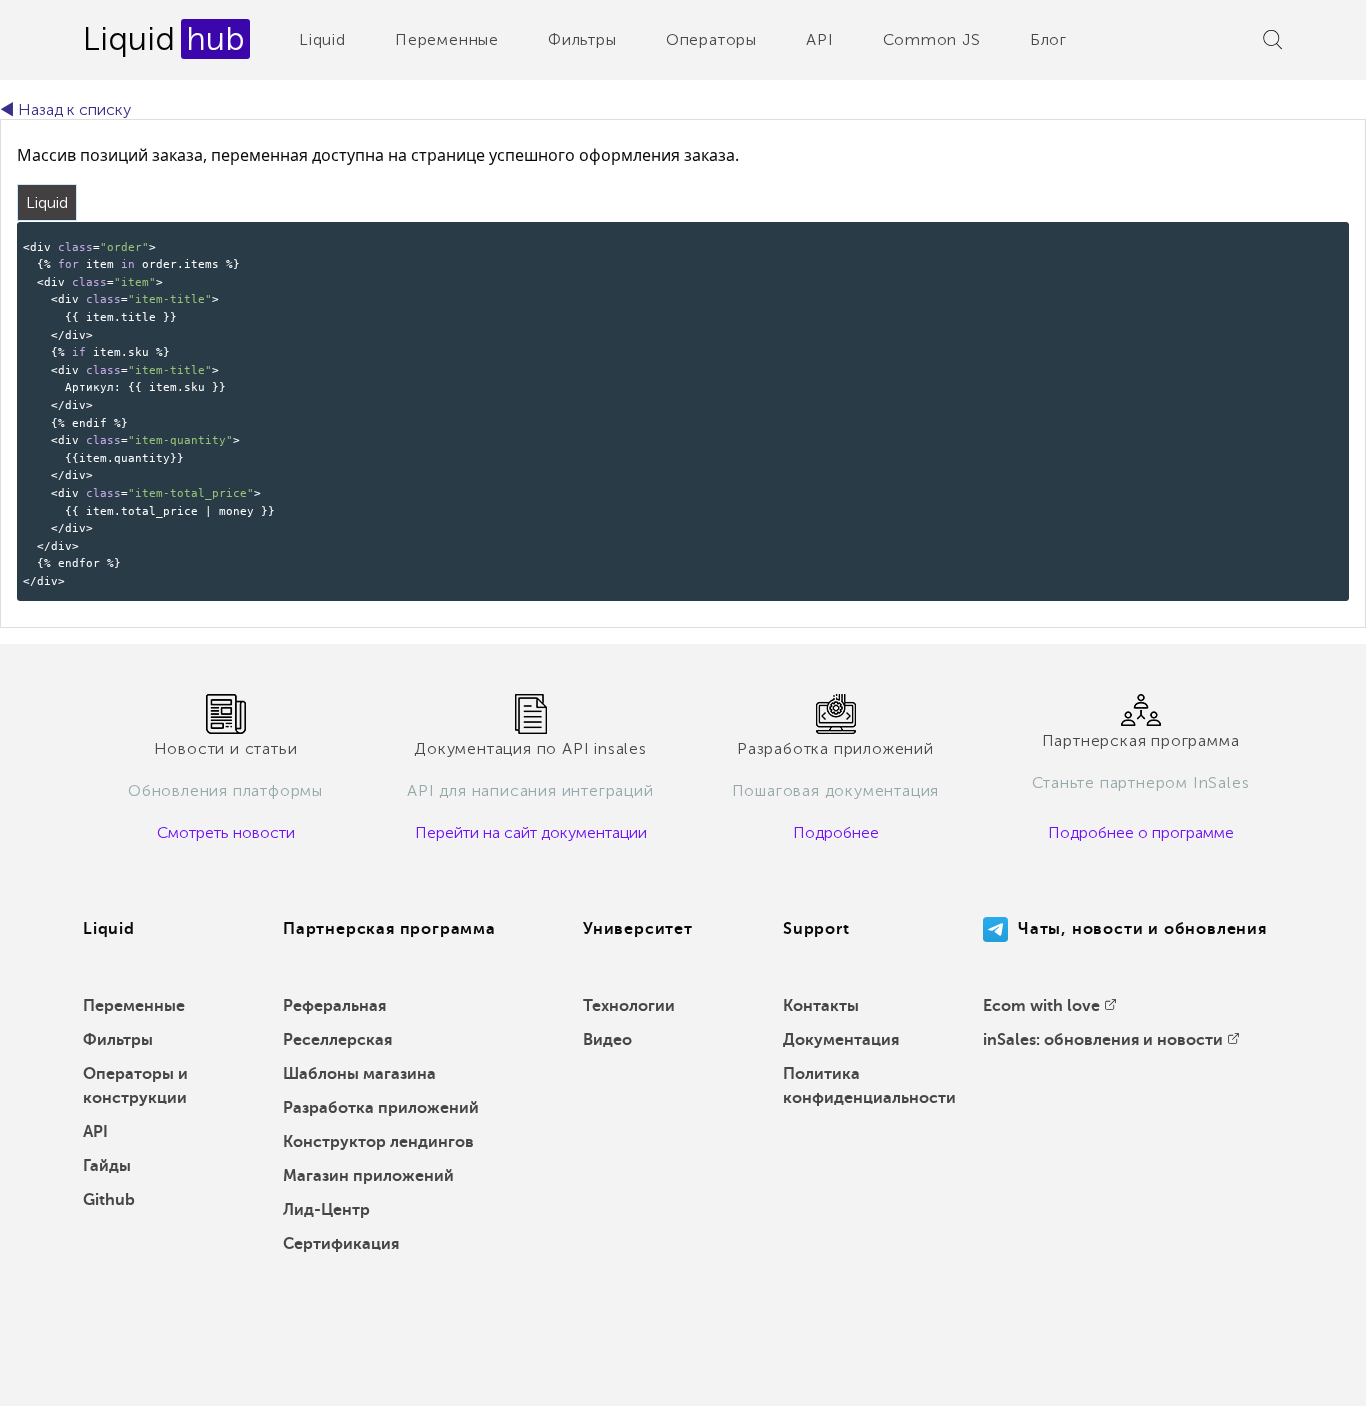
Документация (841, 1040)
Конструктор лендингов (378, 1142)
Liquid (322, 39)
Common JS (932, 39)
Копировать (1300, 235)
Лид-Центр (326, 1210)
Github (109, 1200)
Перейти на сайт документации (531, 832)
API (819, 39)
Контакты (821, 1006)
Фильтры (582, 39)
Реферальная (334, 1006)
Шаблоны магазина (359, 1074)
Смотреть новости (226, 832)
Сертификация (341, 1244)
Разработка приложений (381, 1108)
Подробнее (836, 832)
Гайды (107, 1166)
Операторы (711, 39)
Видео (607, 1040)
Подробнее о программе (1141, 832)
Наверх (1305, 1376)
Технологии (629, 1006)
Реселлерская (337, 1040)
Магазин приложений (368, 1176)
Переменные (447, 39)
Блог (1048, 39)
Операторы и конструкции (135, 1086)
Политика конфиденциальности (869, 1086)
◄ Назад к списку (65, 109)
